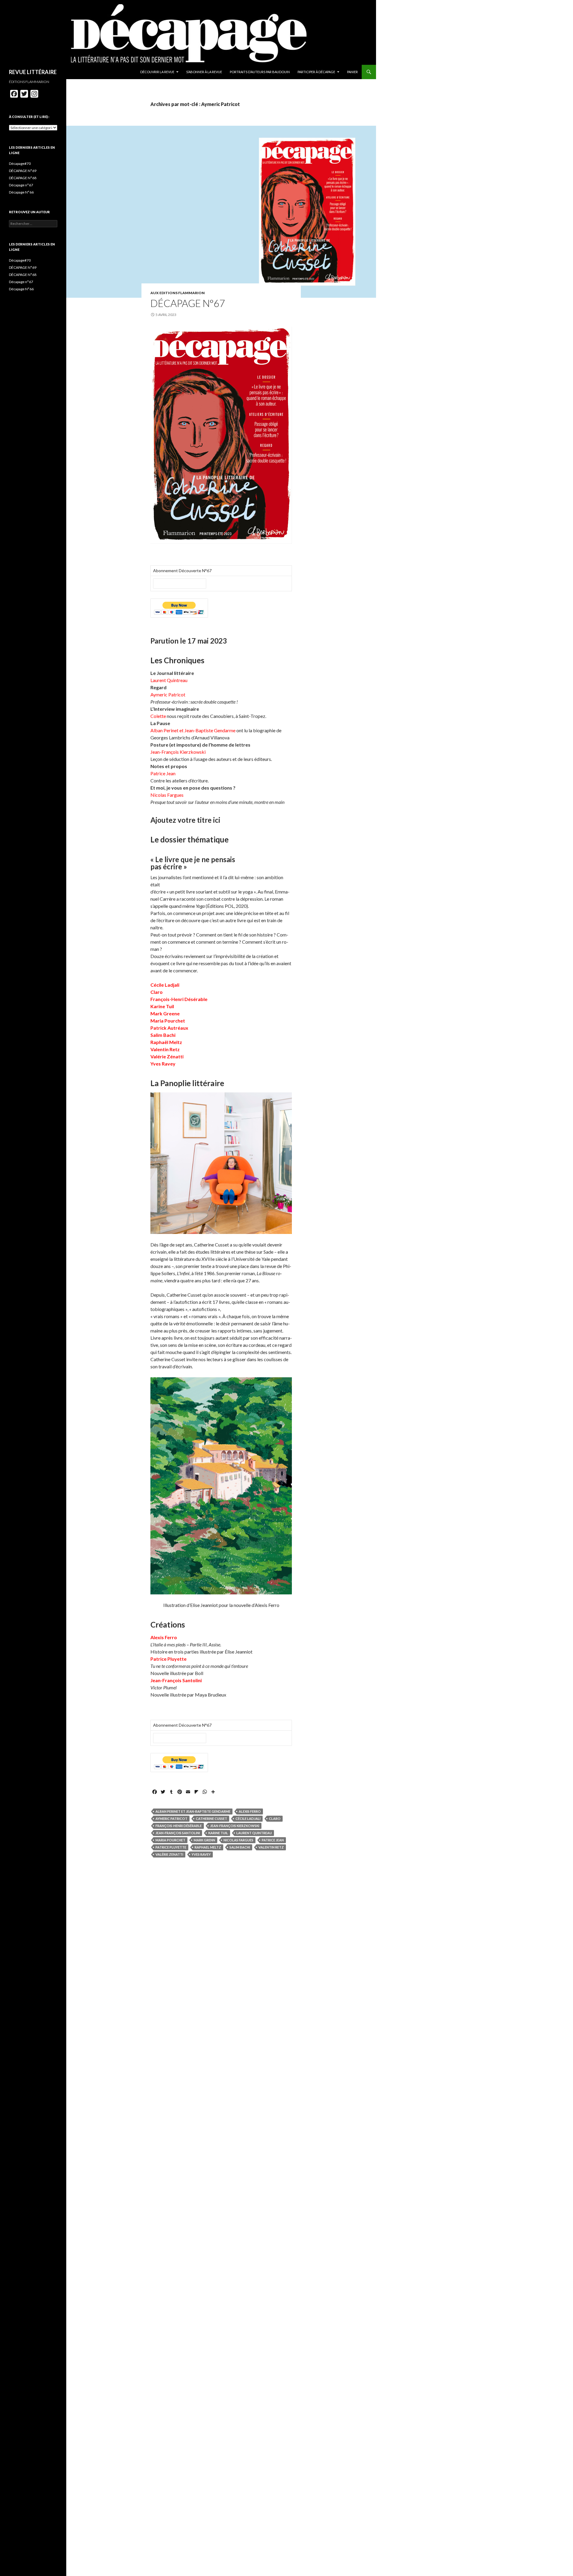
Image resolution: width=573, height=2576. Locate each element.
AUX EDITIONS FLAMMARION (178, 293)
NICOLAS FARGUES (238, 1840)
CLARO (275, 1819)
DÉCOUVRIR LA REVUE (157, 72)
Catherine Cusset (211, 1819)
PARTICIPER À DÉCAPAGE (316, 72)
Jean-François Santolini (178, 1833)
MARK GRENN (204, 1840)
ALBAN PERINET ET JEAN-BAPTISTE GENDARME (193, 1811)
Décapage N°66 (21, 192)
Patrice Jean (273, 1840)
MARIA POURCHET (170, 1840)
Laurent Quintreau (254, 1833)
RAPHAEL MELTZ (208, 1847)
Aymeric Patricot (171, 1819)
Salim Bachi (240, 1847)
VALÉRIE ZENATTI (169, 1854)
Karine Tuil (218, 1833)
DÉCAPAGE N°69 (23, 171)
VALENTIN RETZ (271, 1847)
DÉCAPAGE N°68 (23, 178)
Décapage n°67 (188, 303)
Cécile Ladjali (248, 1819)
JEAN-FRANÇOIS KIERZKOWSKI (235, 1826)
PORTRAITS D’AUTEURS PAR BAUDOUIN (260, 72)
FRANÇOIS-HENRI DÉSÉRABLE (179, 1826)
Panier (352, 72)
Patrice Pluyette (171, 1847)
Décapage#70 (20, 164)
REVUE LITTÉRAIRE (33, 72)
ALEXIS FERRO (250, 1811)
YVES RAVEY (201, 1854)
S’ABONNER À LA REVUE (204, 72)
